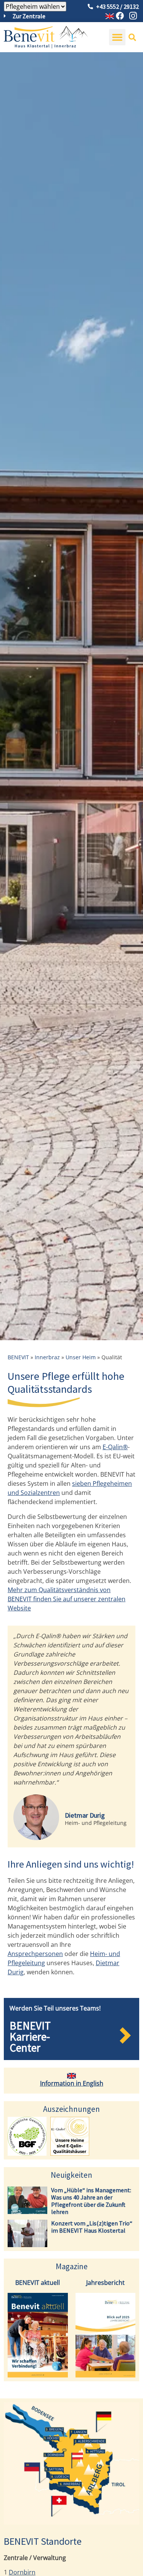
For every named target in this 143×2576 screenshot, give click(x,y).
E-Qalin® (115, 1447)
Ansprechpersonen (35, 1954)
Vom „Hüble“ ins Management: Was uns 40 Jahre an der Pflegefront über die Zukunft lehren (91, 2201)
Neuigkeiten (71, 2175)
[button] (117, 37)
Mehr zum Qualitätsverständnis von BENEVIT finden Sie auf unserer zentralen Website (67, 1599)
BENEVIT (18, 1357)
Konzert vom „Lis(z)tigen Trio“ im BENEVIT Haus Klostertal (92, 2227)
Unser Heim (81, 1357)
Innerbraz (47, 1357)
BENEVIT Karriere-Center (30, 2037)
